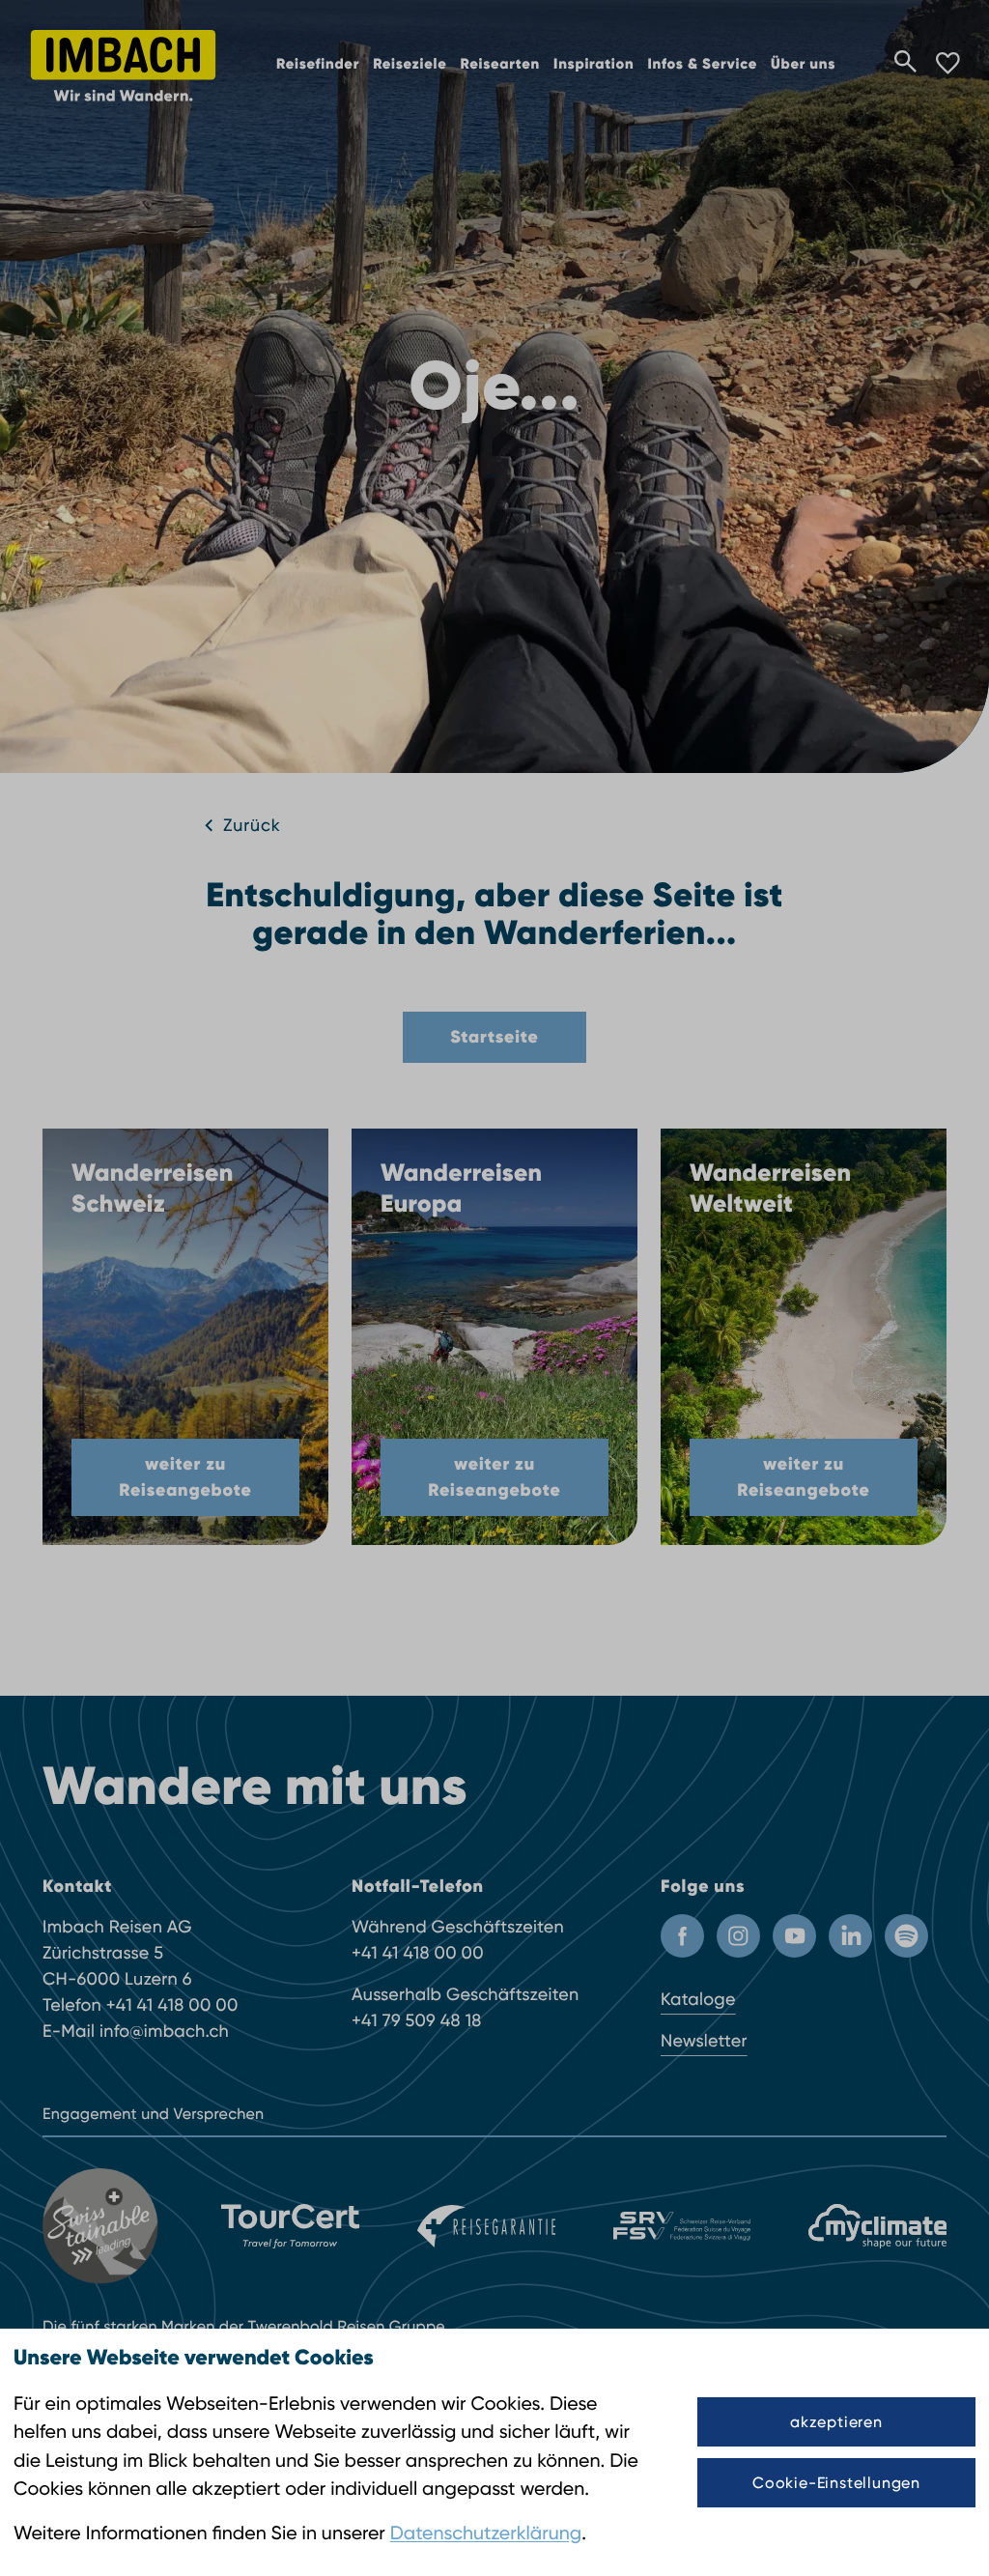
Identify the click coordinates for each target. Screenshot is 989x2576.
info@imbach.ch (164, 2032)
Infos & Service (702, 65)
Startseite (494, 1037)
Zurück (252, 826)
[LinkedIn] (850, 1936)
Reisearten (501, 65)
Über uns (803, 65)
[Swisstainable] (103, 2226)
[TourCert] (290, 2226)
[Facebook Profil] (682, 1936)
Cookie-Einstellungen (836, 2483)
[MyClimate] (877, 2226)
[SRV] (682, 2227)
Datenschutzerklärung (486, 2533)
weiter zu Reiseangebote (185, 1477)
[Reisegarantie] (486, 2226)
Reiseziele (410, 65)
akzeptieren (836, 2422)
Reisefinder (318, 65)
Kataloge (698, 2000)
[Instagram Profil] (738, 1936)
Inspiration (593, 65)
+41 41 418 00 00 (172, 2005)
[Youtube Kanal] (794, 1936)
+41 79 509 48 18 (417, 2021)
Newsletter (704, 2041)
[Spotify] (906, 1936)
